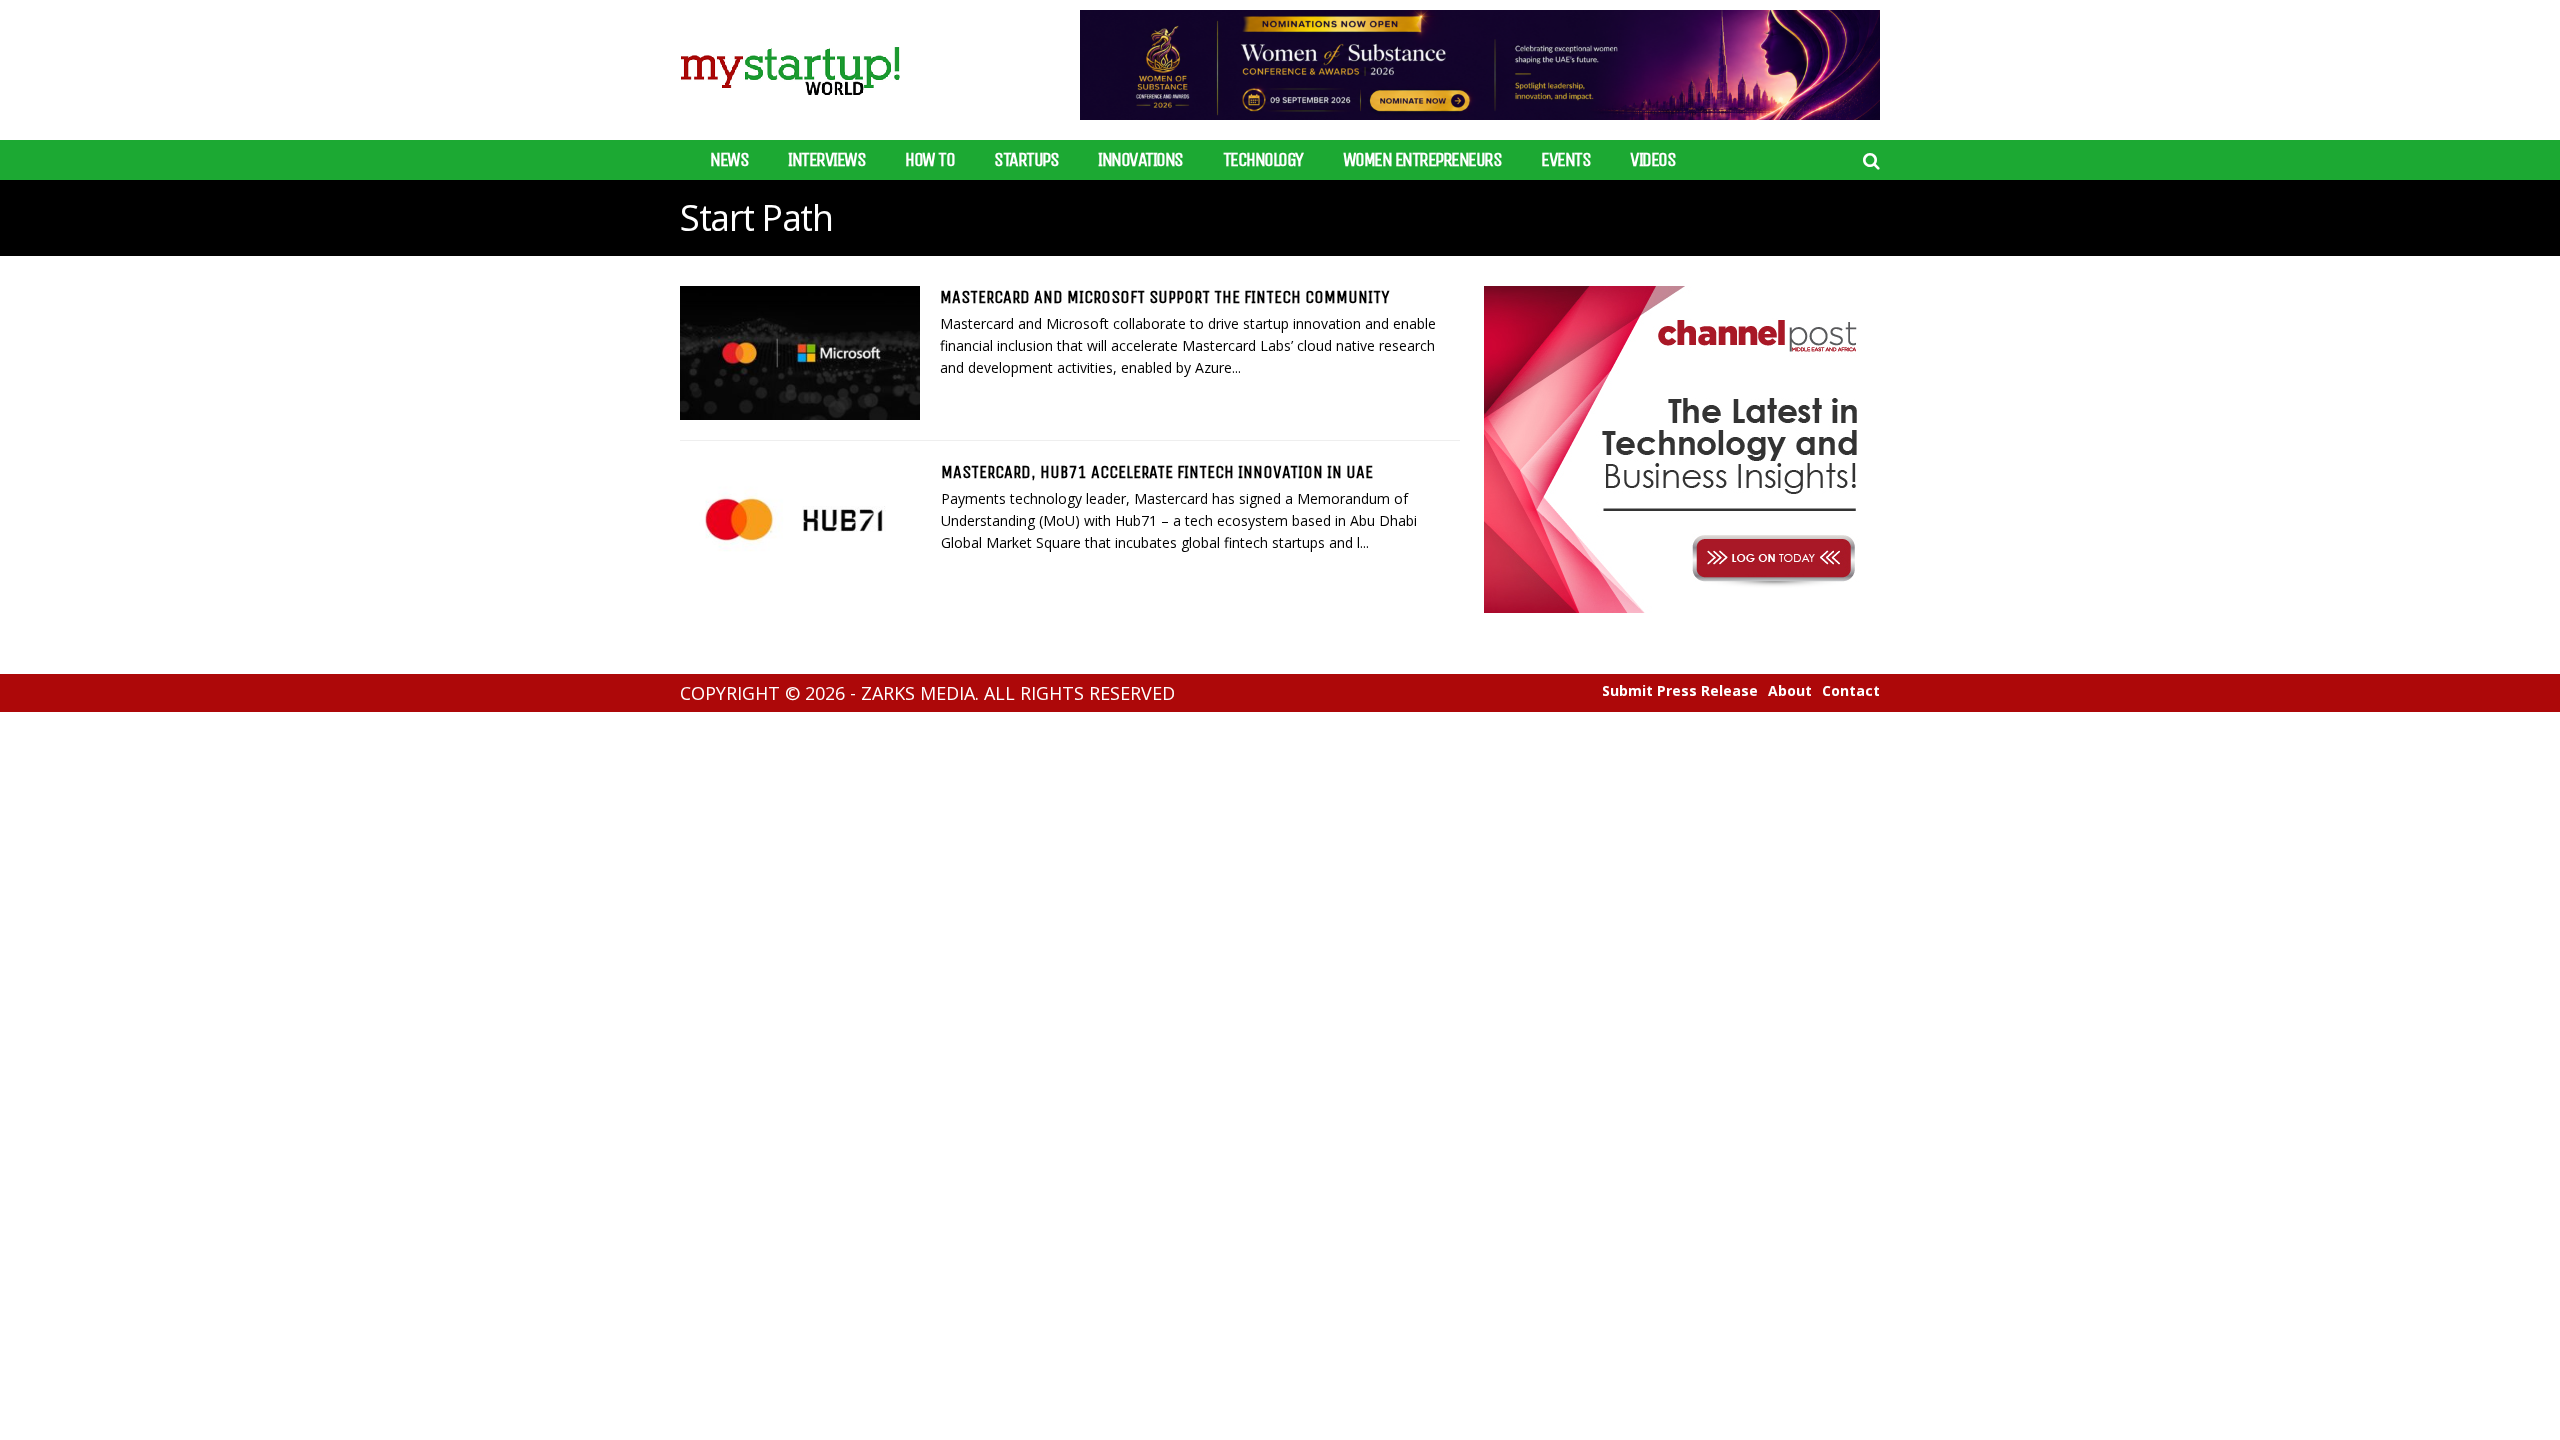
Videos (1652, 160)
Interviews (826, 160)
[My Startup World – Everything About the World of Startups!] (790, 107)
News (729, 160)
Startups (1026, 160)
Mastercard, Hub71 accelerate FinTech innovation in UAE (1157, 472)
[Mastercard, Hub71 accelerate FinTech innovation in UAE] (800, 528)
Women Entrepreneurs (1422, 160)
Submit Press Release (1680, 691)
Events (1565, 160)
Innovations (1140, 160)
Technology (1263, 160)
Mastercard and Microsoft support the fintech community (1164, 297)
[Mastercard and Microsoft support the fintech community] (800, 353)
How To (929, 160)
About (1790, 691)
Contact (1851, 691)
